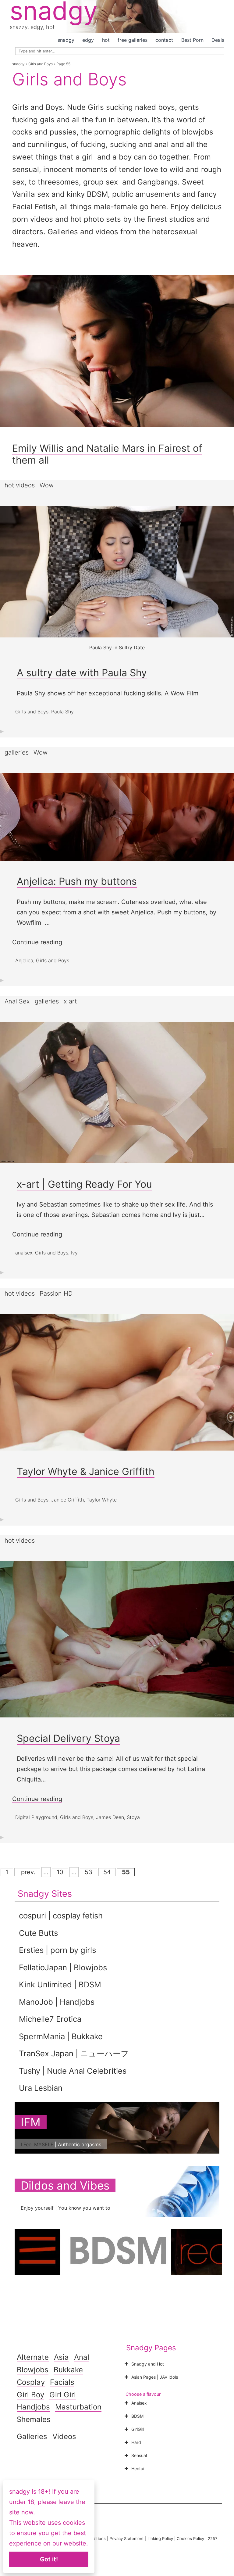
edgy (88, 40)
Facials (62, 2382)
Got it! (49, 2559)
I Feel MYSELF (37, 2144)
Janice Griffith (67, 1500)
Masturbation (78, 2407)
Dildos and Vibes (65, 2185)
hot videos (20, 485)
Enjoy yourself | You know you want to (66, 2208)
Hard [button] (136, 2442)
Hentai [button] (138, 2468)
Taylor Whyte (102, 1500)
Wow (47, 485)
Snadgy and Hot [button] (148, 2364)
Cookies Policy (190, 2538)
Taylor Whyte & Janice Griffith (86, 1471)
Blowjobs (33, 2370)
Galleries (32, 2436)
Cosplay (31, 2382)
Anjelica (24, 960)
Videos (64, 2436)
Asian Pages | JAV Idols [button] (155, 2377)
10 (60, 1872)
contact (164, 40)
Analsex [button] (139, 2403)
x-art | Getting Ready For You (84, 1184)
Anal (82, 2357)
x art (70, 1001)
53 (89, 1872)
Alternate (33, 2357)
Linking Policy (160, 2538)
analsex (24, 1253)
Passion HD (56, 1293)
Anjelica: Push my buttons (77, 881)
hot (106, 40)
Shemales (34, 2419)
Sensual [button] (139, 2455)
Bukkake (68, 2370)
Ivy (74, 1253)
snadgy (66, 40)
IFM (31, 2122)
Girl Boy (30, 2395)
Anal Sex (17, 1001)
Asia (61, 2357)
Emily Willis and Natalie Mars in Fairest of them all (107, 454)
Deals (218, 40)
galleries (17, 752)
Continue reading (37, 942)
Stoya (133, 1817)
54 (107, 1872)
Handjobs (33, 2407)
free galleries (133, 40)
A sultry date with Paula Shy (82, 673)
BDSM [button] (137, 2416)
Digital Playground (36, 1817)
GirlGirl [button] (138, 2429)
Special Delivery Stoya (68, 1738)
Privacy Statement (127, 2538)
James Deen (110, 1817)
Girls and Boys (41, 64)
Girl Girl (63, 2395)
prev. (27, 1872)
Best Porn (192, 40)
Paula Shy (62, 712)
